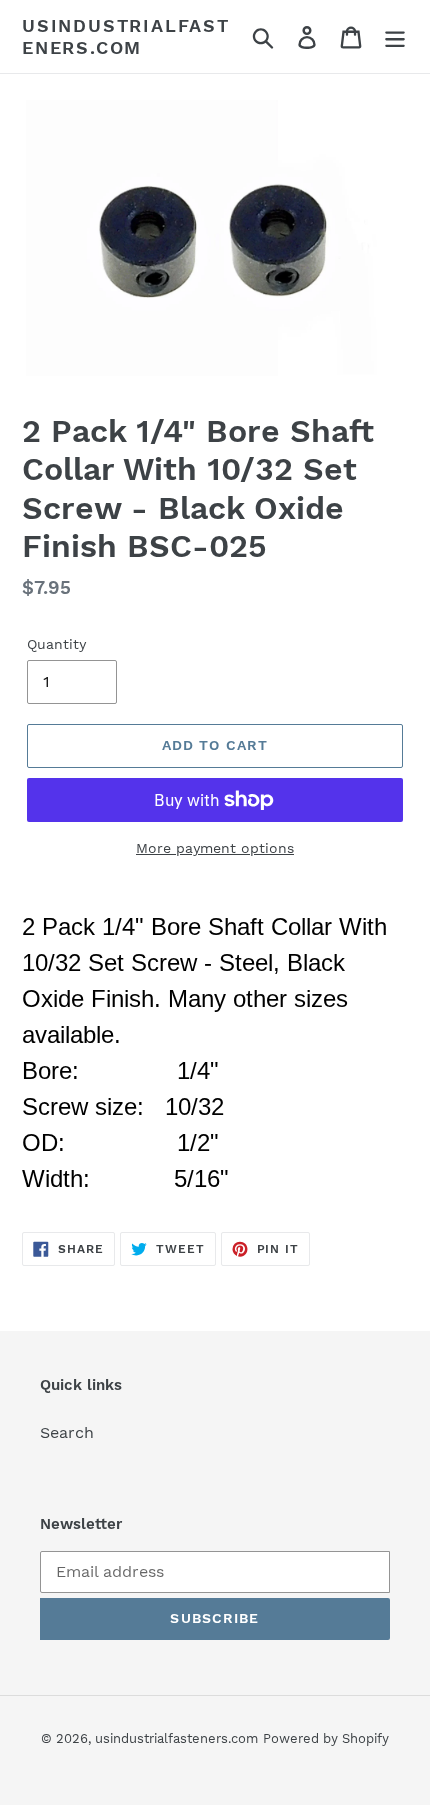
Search (67, 1432)
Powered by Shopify (326, 1738)
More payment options (215, 848)
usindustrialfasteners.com (126, 36)
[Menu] (395, 36)
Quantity (56, 644)
